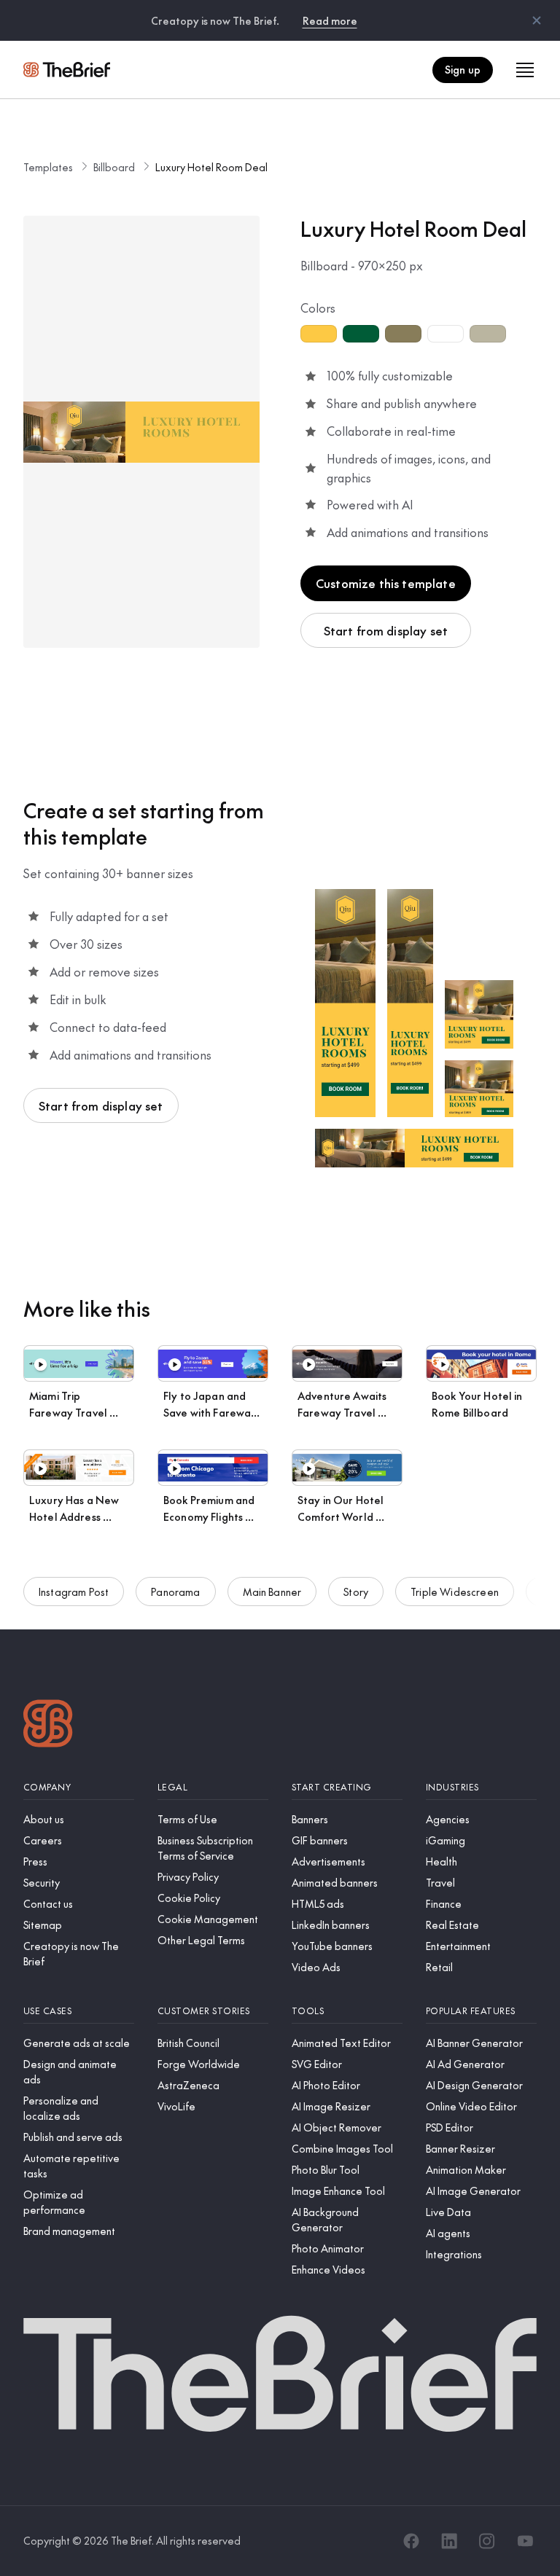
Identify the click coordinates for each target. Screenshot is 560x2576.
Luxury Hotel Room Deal (211, 167)
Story (356, 1592)
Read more (330, 20)
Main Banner (272, 1592)
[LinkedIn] (449, 2541)
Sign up (463, 69)
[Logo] (48, 1725)
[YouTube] (525, 2541)
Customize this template (386, 583)
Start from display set (386, 630)
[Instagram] (487, 2541)
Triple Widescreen (455, 1592)
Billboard (114, 167)
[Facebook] (411, 2541)
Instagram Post (74, 1592)
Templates (48, 167)
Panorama (175, 1592)
